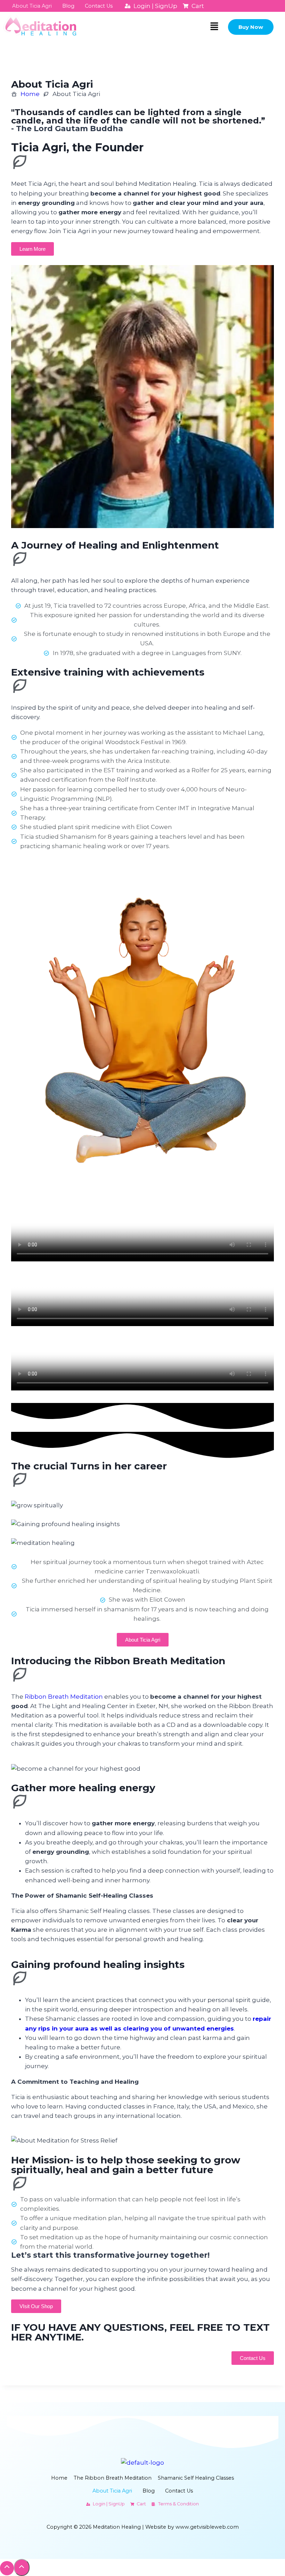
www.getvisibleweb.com (207, 2527)
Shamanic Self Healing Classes (196, 2478)
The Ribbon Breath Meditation (113, 2478)
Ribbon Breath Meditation (64, 1697)
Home (59, 2478)
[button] (214, 27)
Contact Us (99, 6)
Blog (68, 6)
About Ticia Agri (32, 6)
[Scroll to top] (7, 2568)
